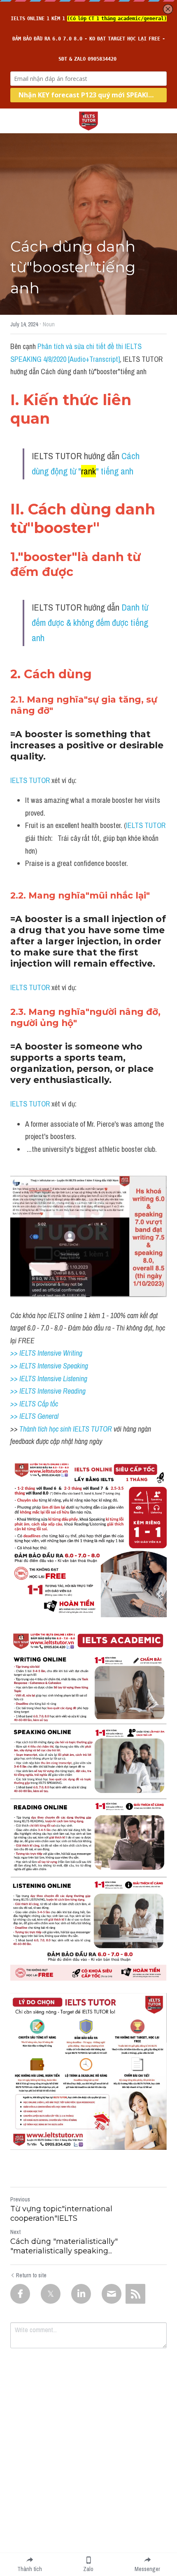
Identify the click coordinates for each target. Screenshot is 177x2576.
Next (15, 2232)
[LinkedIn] (81, 2294)
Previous (20, 2199)
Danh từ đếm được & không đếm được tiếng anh (91, 623)
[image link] (88, 120)
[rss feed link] (135, 2294)
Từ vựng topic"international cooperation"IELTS (61, 2214)
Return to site (31, 2275)
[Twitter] (51, 2294)
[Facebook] (20, 2294)
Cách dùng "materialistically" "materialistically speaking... (64, 2246)
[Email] (112, 2294)
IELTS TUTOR (30, 780)
